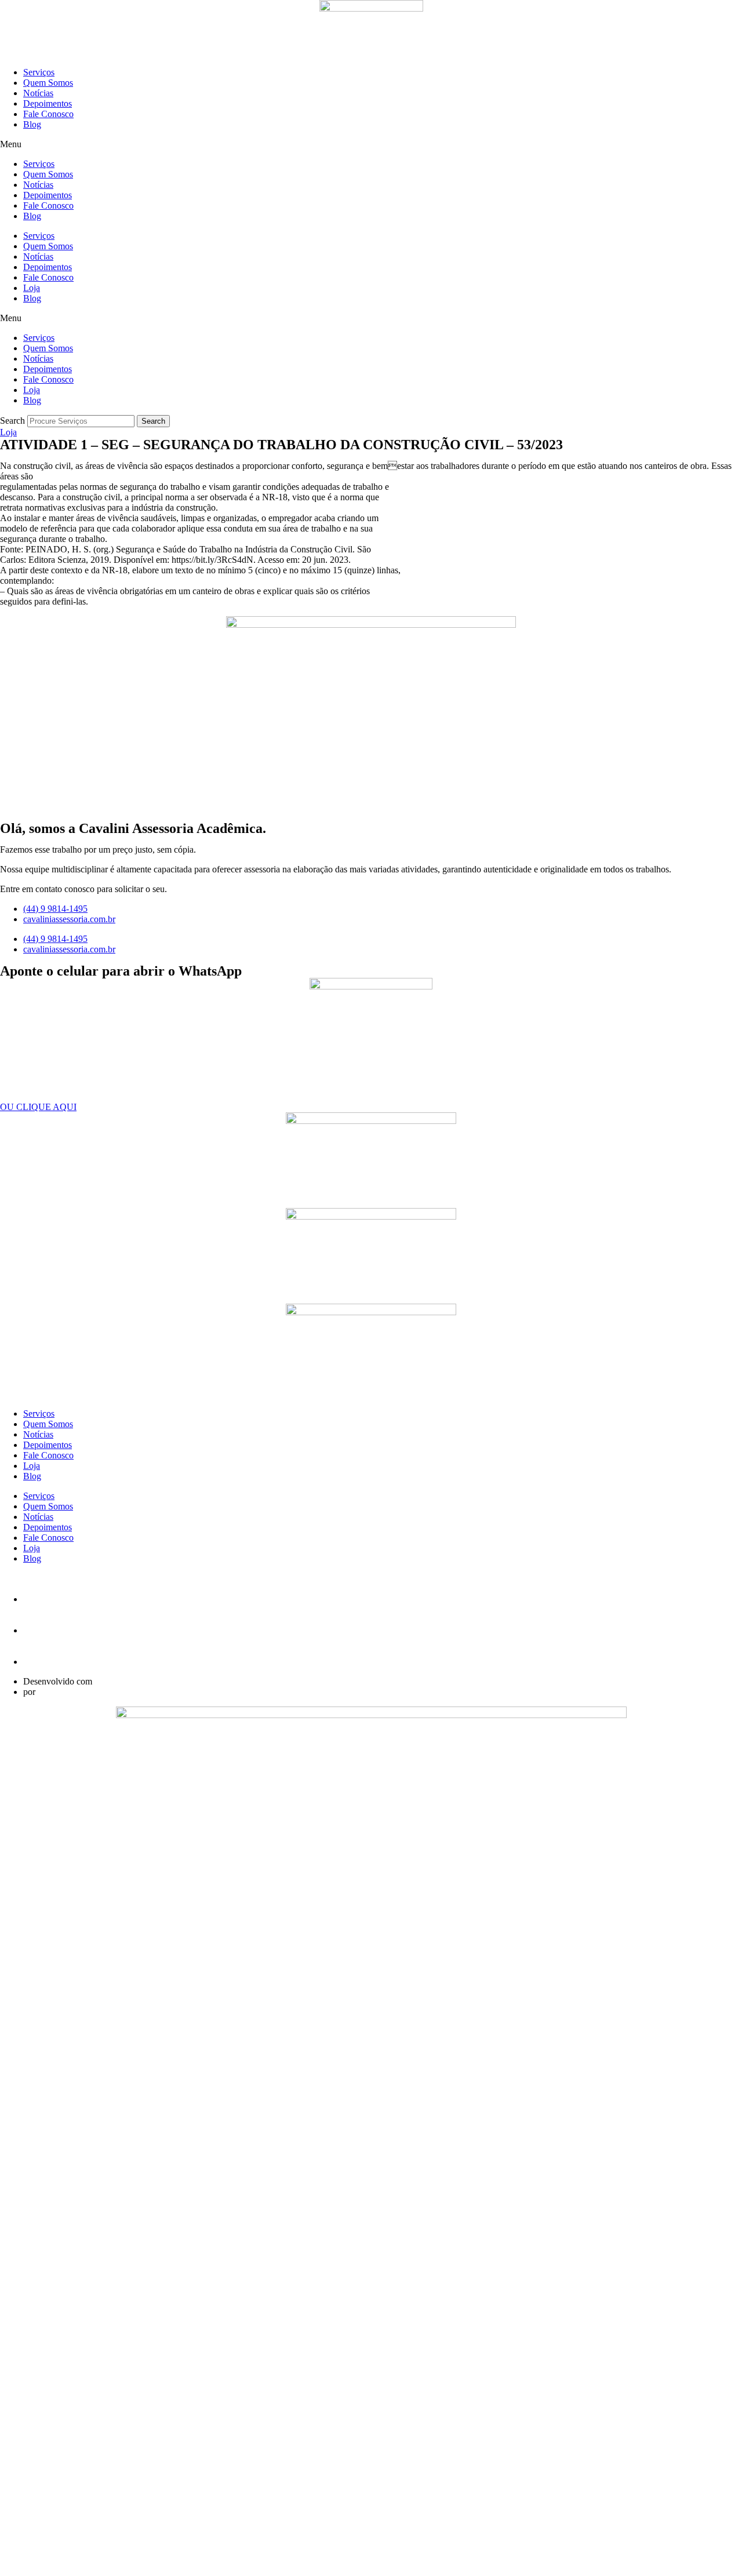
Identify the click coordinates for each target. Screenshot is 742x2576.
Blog (32, 124)
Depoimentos (48, 103)
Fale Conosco (48, 114)
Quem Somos (48, 83)
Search (12, 421)
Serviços (39, 72)
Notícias (38, 93)
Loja (32, 288)
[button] (371, 144)
